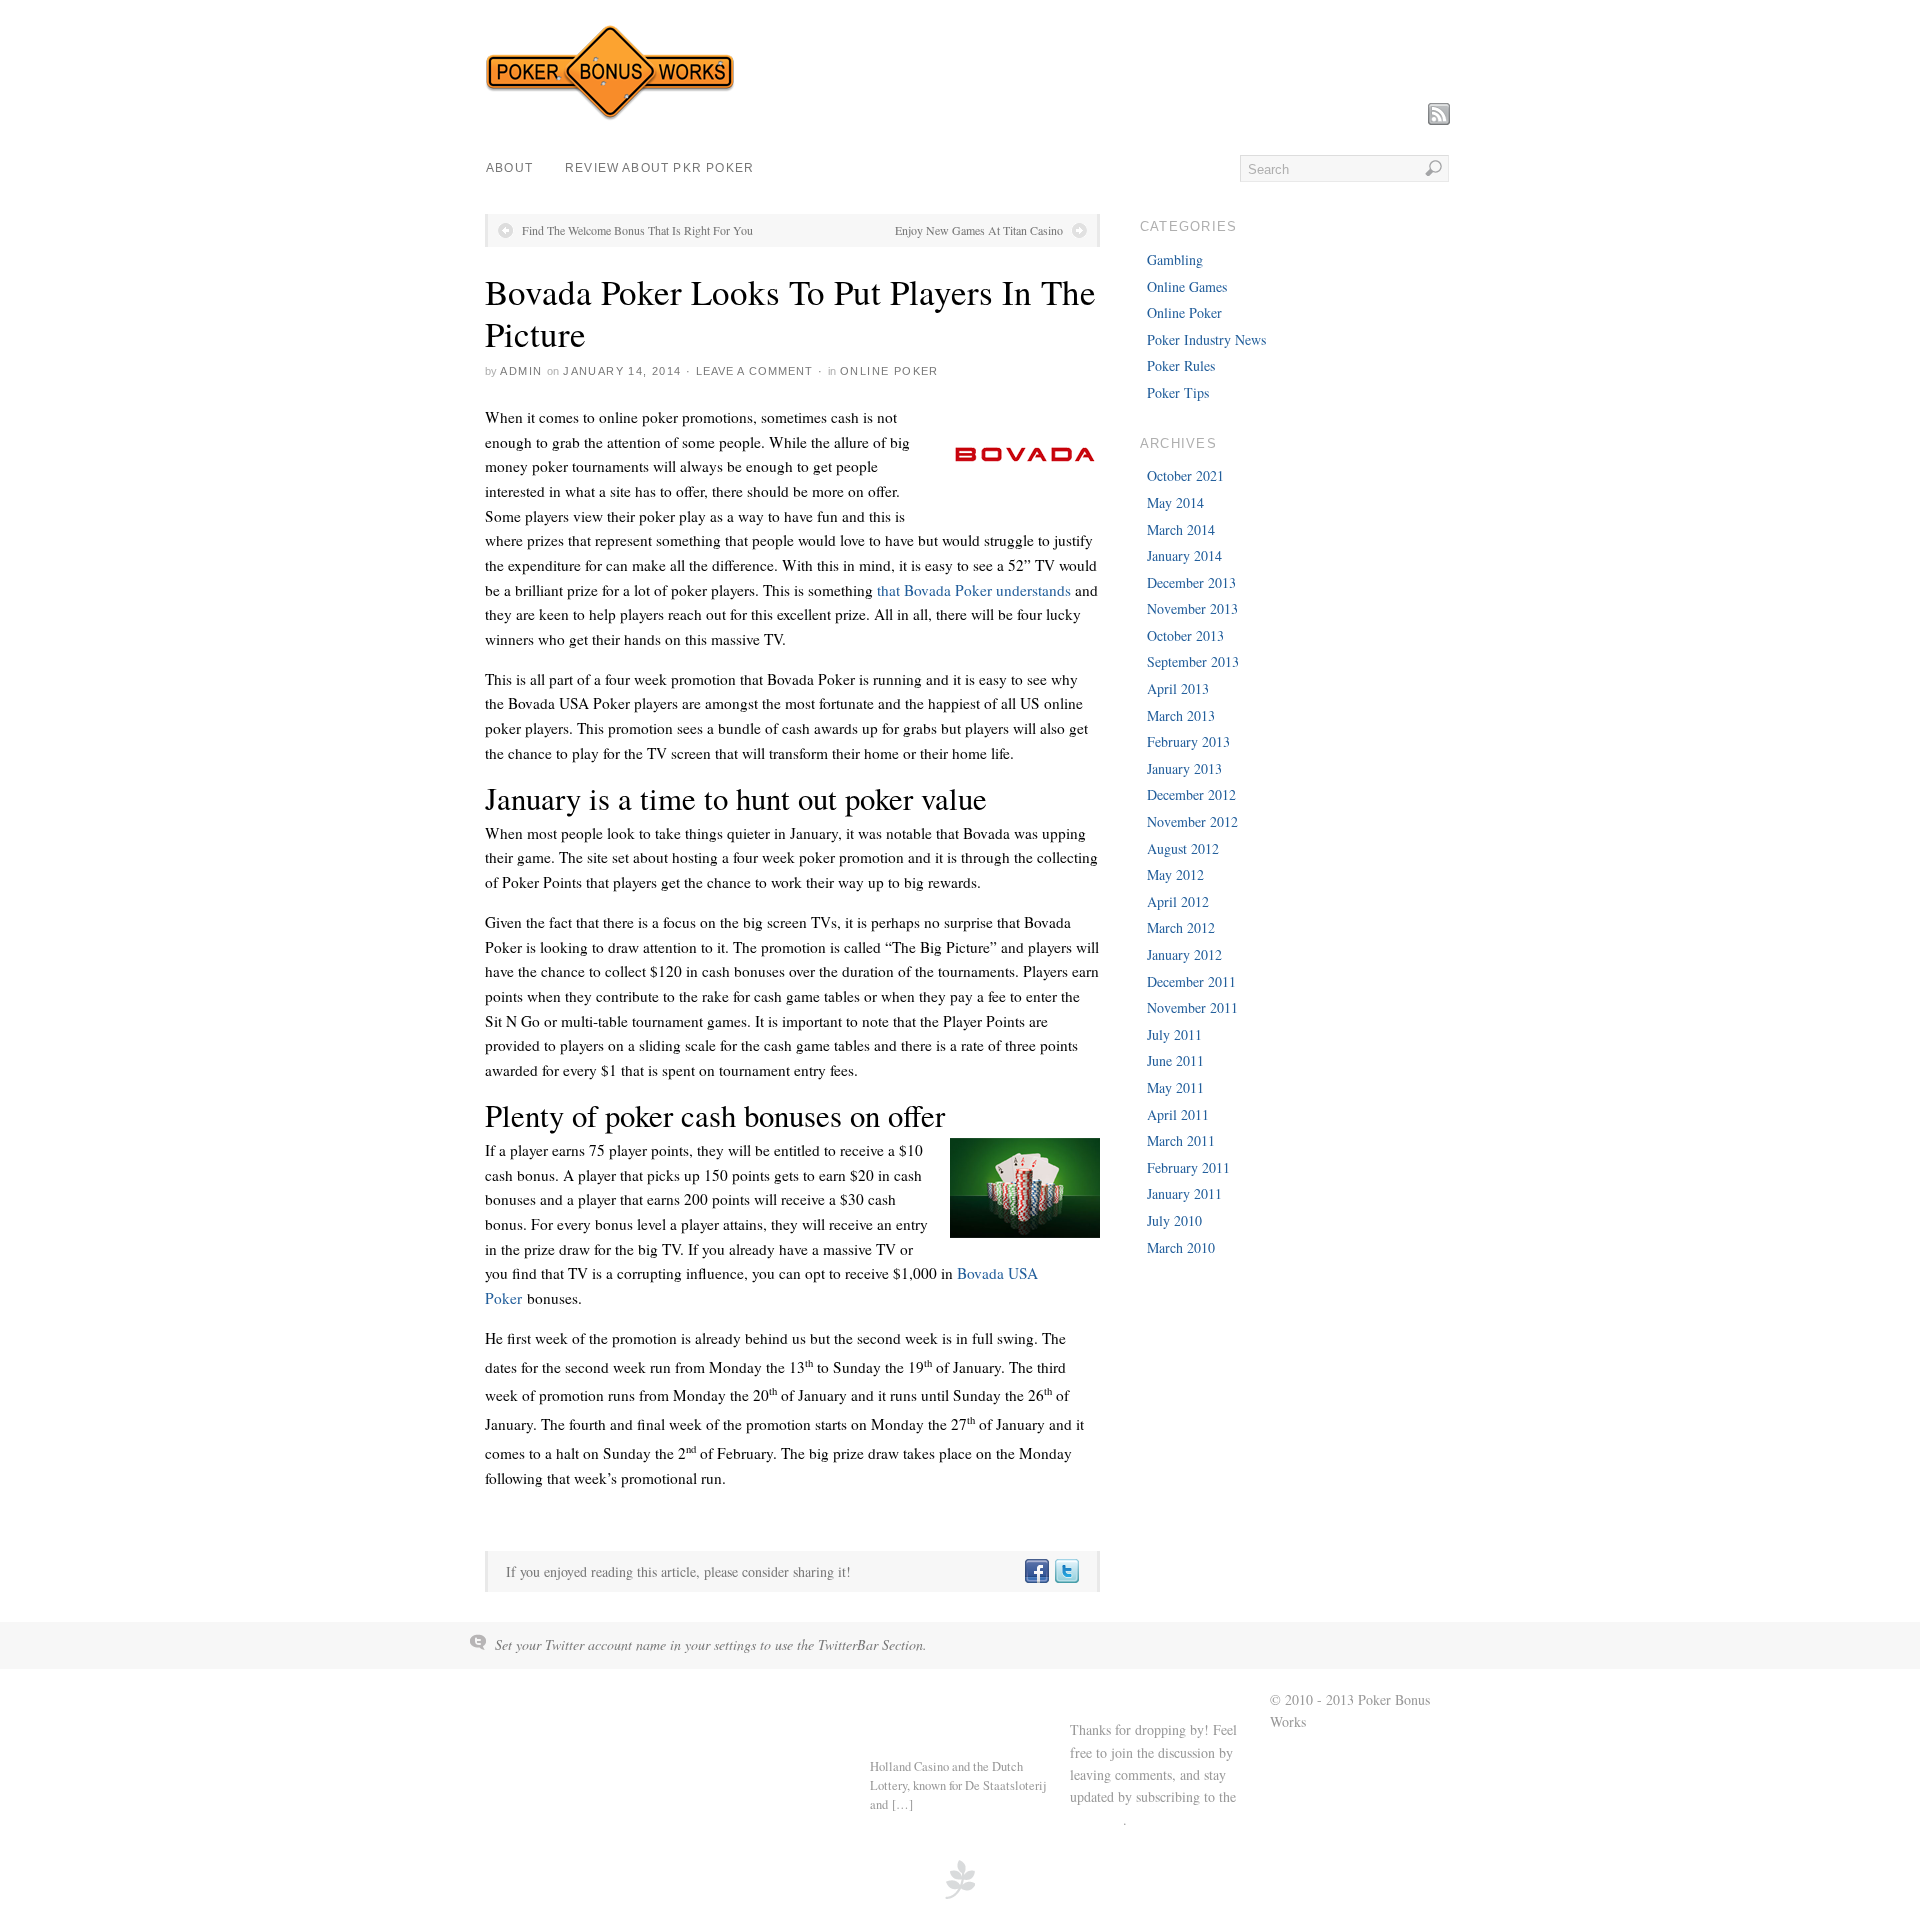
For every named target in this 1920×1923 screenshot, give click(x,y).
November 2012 (1192, 821)
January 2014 (1184, 555)
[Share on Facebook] (1036, 1571)
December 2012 (1191, 794)
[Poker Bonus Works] (610, 115)
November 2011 (1192, 1007)
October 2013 (1185, 635)
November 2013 (1192, 608)
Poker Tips (1178, 392)
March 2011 (1181, 1140)
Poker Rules (1181, 365)
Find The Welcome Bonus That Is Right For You (637, 230)
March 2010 (1181, 1247)
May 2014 (1175, 502)
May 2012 (1175, 874)
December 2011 (1191, 981)
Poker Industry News (1206, 339)
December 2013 (1191, 582)
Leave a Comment (755, 371)
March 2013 (1181, 715)
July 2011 (1174, 1034)
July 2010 (1174, 1220)
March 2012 (1181, 927)
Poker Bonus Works (554, 1701)
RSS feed (1096, 1819)
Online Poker (889, 371)
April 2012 (1178, 901)
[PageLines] (960, 1896)
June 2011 (1175, 1060)
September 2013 (1193, 661)
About (509, 168)
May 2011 (1175, 1087)
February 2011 (1188, 1167)
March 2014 (1181, 529)
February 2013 (1188, 741)
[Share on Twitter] (1066, 1571)
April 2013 (1178, 688)
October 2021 (1185, 475)
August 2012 (1183, 848)
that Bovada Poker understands (974, 590)
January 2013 (1184, 768)
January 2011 (1184, 1193)
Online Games (1187, 286)
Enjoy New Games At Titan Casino (979, 230)
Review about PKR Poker (659, 168)
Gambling (1175, 259)
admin (521, 371)
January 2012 (1184, 954)
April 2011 (1178, 1114)
